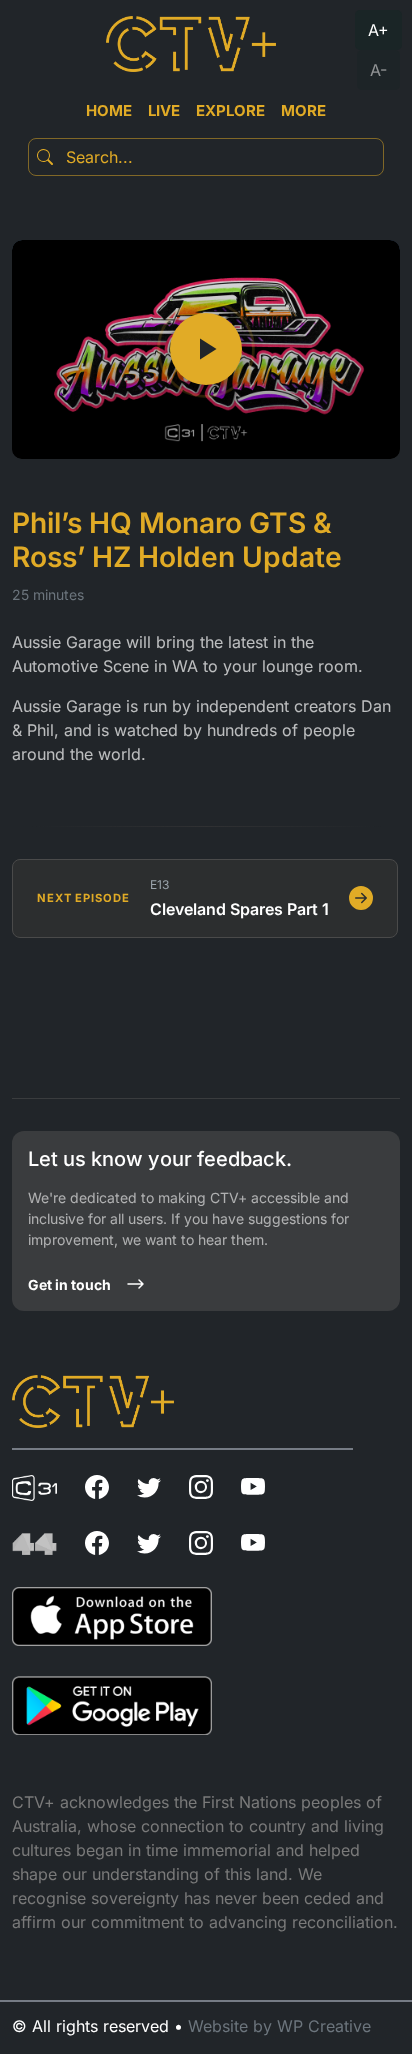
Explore (230, 110)
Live (164, 110)
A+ (378, 30)
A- (378, 70)
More (303, 110)
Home (109, 110)
